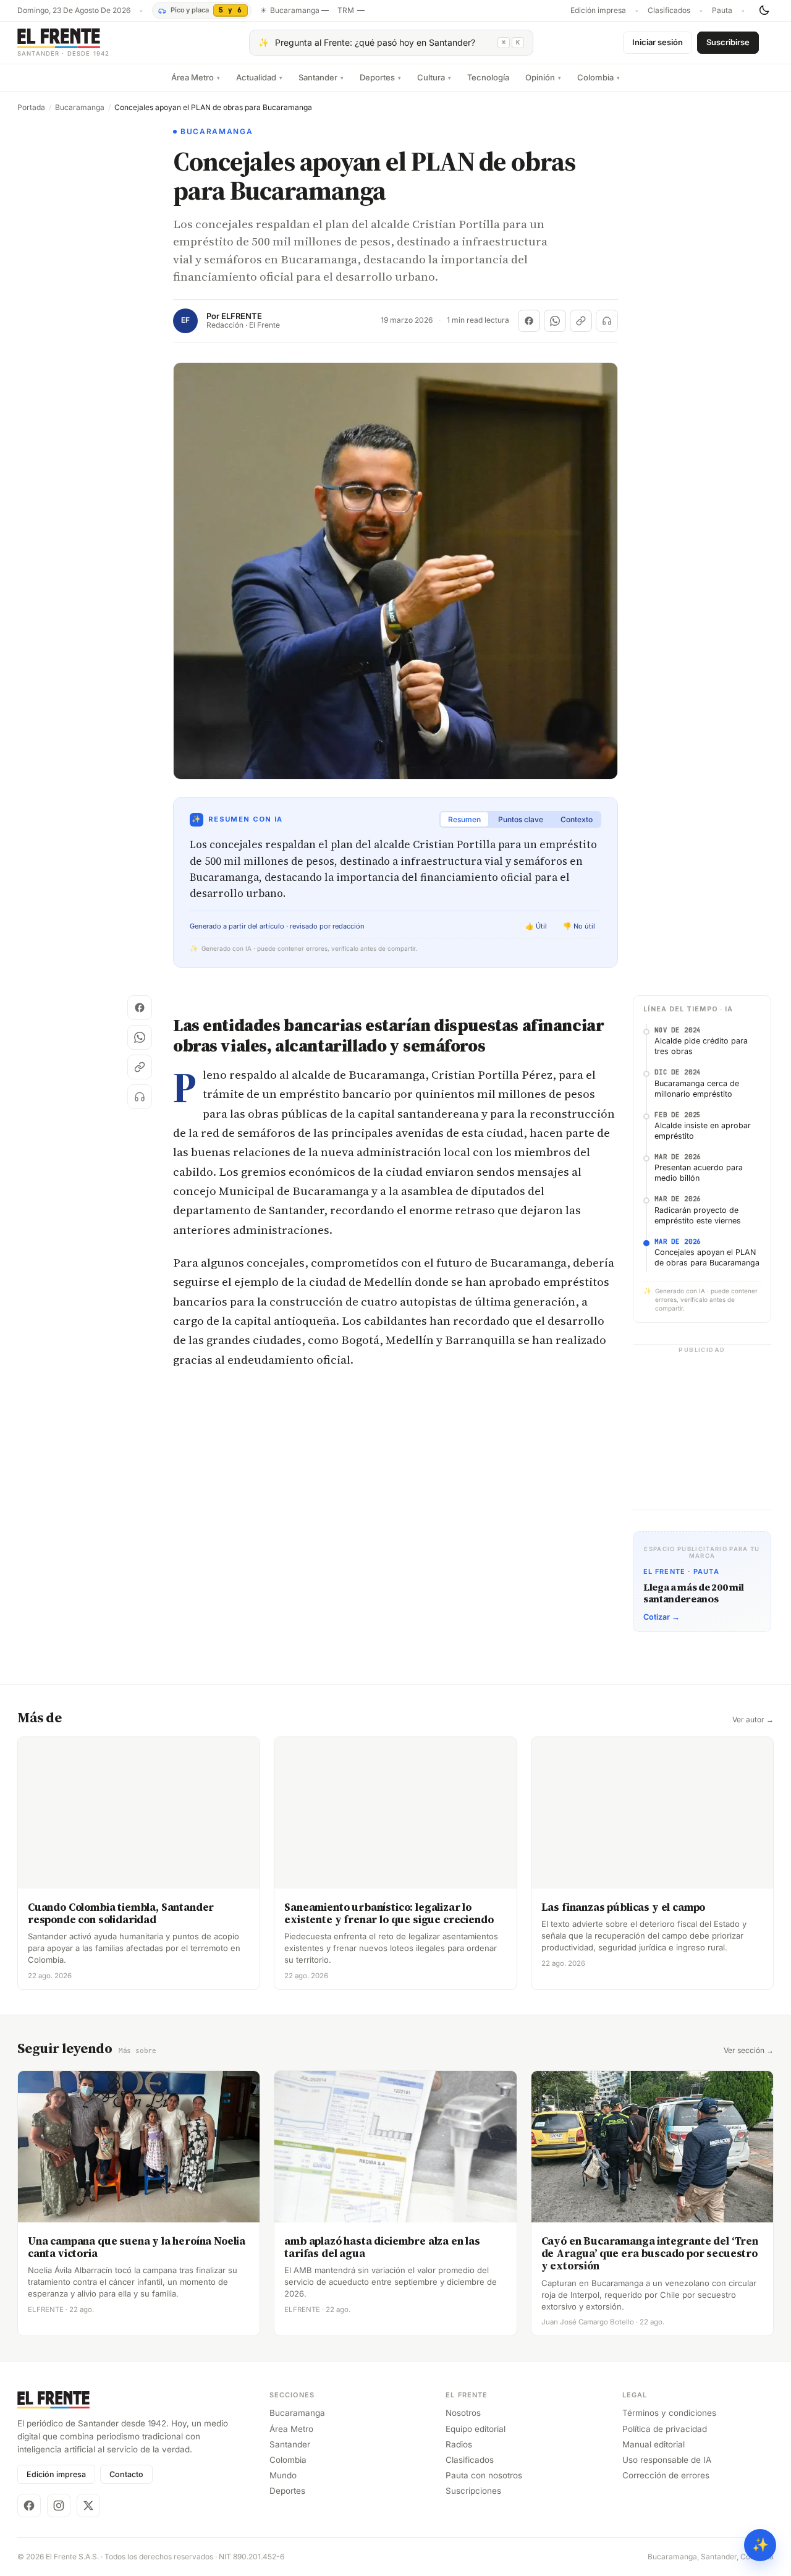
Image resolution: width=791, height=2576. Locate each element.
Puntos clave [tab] (521, 819)
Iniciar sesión (658, 42)
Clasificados (669, 11)
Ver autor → (753, 1720)
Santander (321, 77)
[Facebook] (29, 2506)
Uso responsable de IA (667, 2460)
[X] (88, 2506)
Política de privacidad (665, 2429)
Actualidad (259, 77)
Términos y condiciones (669, 2413)
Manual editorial (654, 2444)
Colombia (599, 77)
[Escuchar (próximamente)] (607, 321)
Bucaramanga (80, 108)
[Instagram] (59, 2506)
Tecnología (488, 77)
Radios (459, 2444)
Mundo (283, 2475)
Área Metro (196, 77)
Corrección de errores (666, 2475)
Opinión (543, 77)
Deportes (380, 77)
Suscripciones (473, 2491)
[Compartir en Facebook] (529, 321)
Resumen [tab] (464, 819)
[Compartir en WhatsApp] (555, 321)
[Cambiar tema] (764, 11)
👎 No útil (579, 926)
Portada (31, 108)
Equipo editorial (476, 2429)
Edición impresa (598, 11)
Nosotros (463, 2413)
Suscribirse (728, 42)
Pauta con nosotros (484, 2475)
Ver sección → (749, 2051)
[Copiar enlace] (581, 321)
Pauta (722, 11)
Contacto (126, 2474)
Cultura (434, 77)
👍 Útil (536, 926)
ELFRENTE (242, 316)
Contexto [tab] (577, 819)
